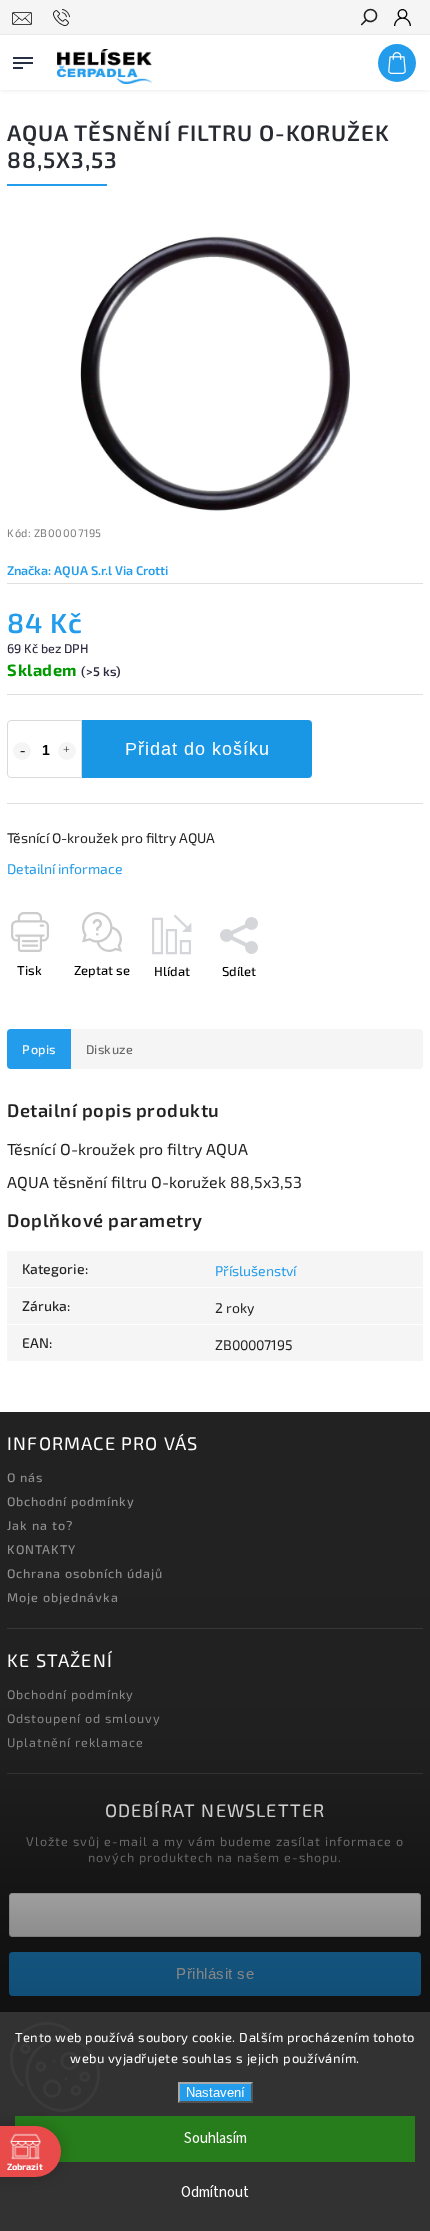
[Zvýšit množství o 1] (67, 751)
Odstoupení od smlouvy (84, 1718)
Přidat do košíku (197, 749)
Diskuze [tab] (110, 1049)
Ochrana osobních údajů (85, 1573)
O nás (25, 1477)
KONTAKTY (41, 1549)
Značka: (87, 570)
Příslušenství (255, 1270)
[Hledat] (368, 19)
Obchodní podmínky (71, 1501)
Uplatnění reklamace (75, 1742)
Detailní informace (65, 868)
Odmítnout (215, 2192)
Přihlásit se (215, 1973)
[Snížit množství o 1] (22, 751)
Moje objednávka (63, 1597)
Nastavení (215, 2092)
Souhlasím (215, 2138)
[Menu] (23, 59)
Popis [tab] (39, 1049)
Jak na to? (40, 1525)
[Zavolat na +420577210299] (64, 18)
